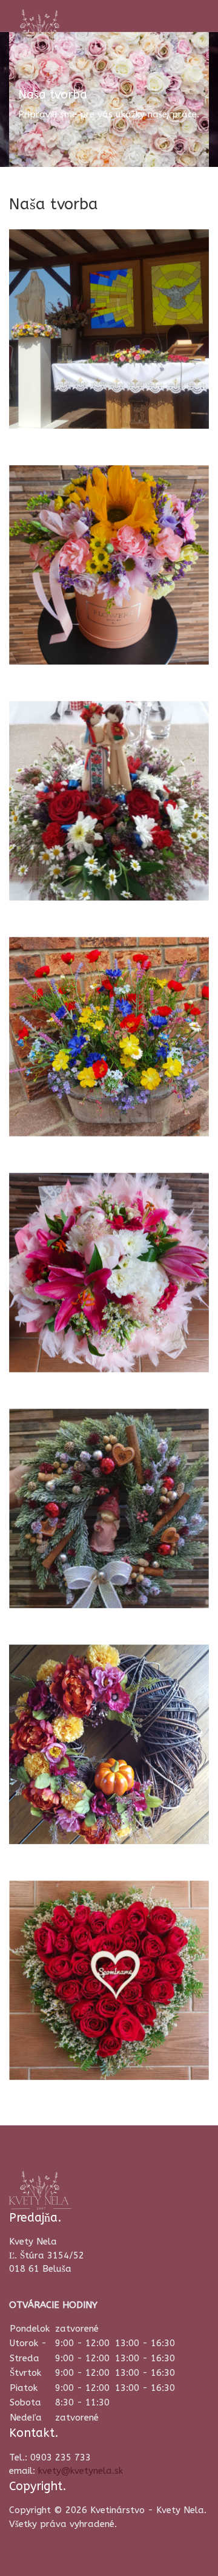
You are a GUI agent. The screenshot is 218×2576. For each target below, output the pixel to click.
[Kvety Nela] (41, 28)
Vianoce (56, 1565)
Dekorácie (63, 1094)
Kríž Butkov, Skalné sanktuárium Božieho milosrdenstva (105, 364)
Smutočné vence (86, 2037)
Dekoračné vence (88, 1801)
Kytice (49, 1329)
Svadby (53, 858)
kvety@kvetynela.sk (81, 2471)
